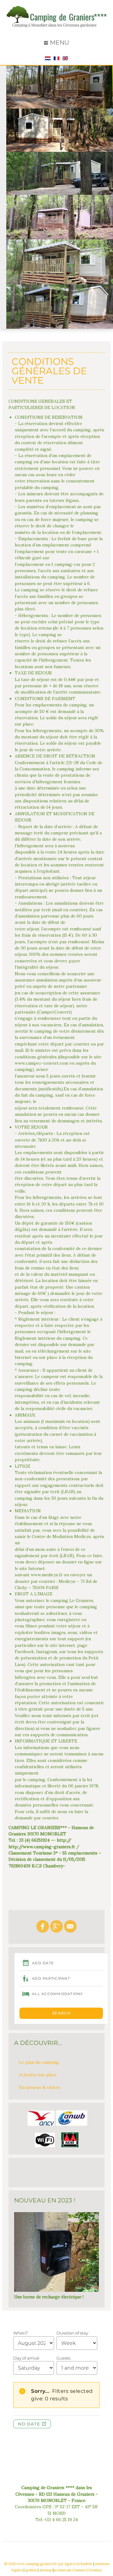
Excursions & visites (39, 2087)
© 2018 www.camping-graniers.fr (31, 2564)
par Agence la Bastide (75, 2564)
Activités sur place (38, 2075)
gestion (31, 2570)
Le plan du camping (39, 2062)
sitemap (46, 2570)
